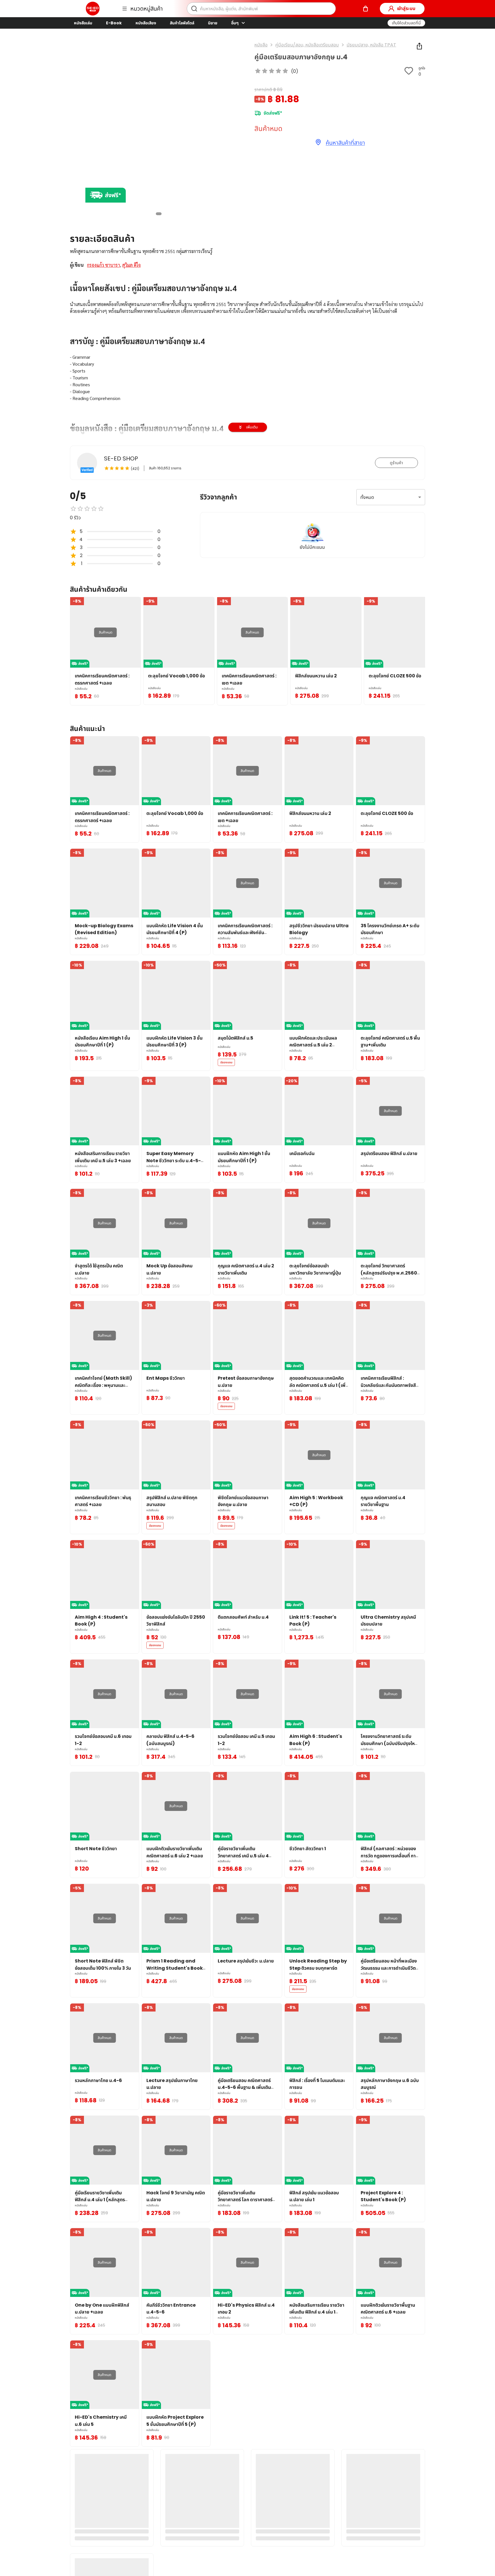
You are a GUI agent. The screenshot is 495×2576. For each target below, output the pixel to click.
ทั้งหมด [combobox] (367, 497)
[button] (406, 23)
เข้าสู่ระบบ (406, 8)
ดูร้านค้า (396, 463)
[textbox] (247, 395)
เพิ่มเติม (252, 427)
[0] (366, 9)
